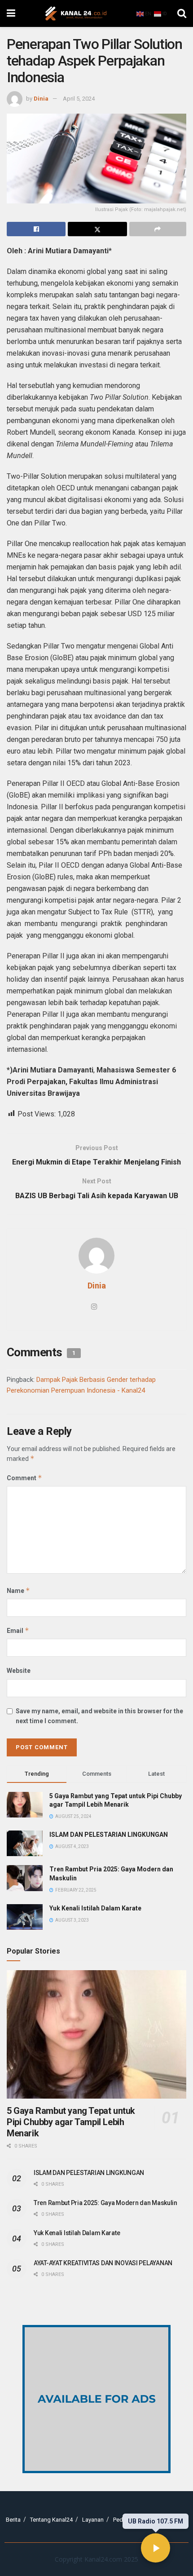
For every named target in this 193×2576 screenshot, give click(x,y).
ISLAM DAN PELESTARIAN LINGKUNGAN (109, 1835)
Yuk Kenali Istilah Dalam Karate (95, 1908)
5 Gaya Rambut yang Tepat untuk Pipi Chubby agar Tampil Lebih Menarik (71, 2122)
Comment (24, 1478)
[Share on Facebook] (36, 229)
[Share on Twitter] (97, 229)
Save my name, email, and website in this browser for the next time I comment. (99, 1716)
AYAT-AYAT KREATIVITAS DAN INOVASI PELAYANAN (103, 2263)
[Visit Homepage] (76, 13)
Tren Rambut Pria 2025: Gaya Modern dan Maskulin (105, 2203)
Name (18, 1590)
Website (19, 1671)
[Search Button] (182, 13)
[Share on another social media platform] (158, 229)
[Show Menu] (11, 13)
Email (18, 1630)
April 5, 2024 (79, 99)
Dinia (41, 99)
